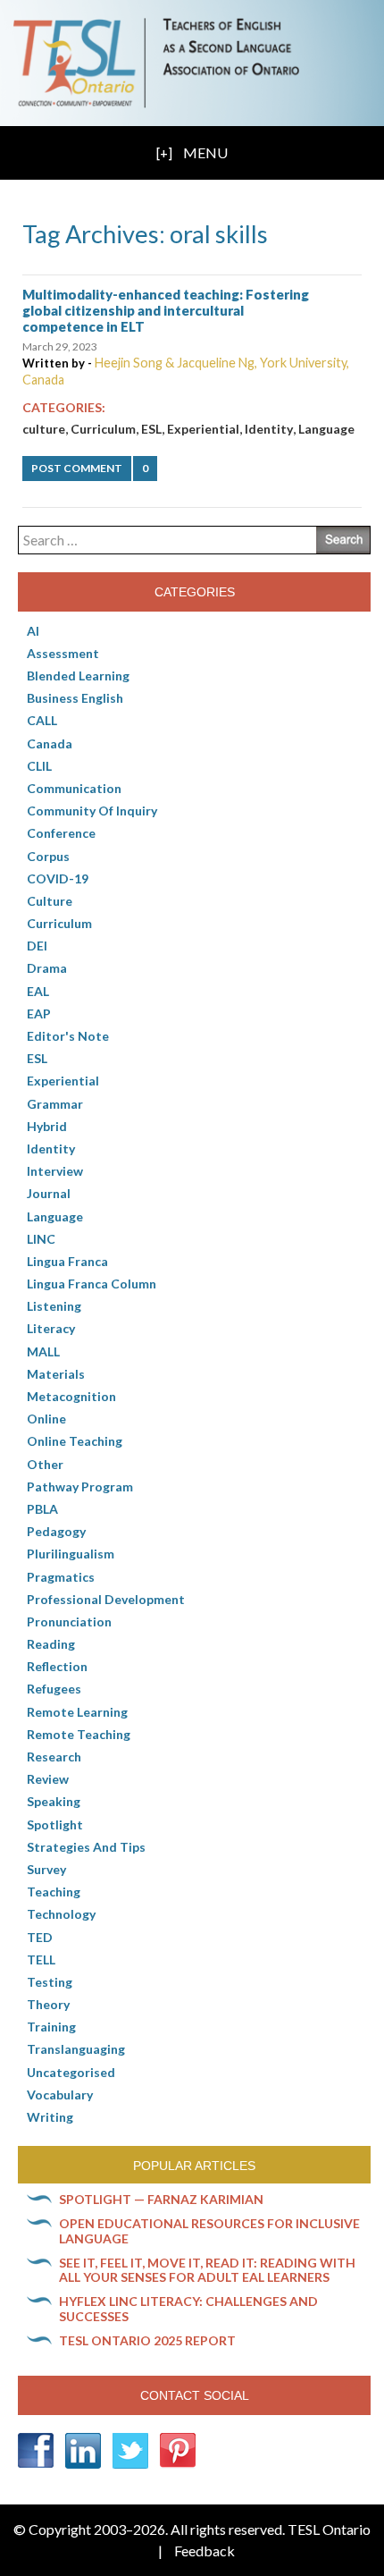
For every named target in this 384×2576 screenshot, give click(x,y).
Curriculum (103, 429)
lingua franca (67, 1261)
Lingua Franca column (92, 1284)
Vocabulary (60, 2095)
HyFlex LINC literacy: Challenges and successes (188, 2309)
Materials (56, 1374)
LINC (41, 1239)
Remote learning (77, 1712)
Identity (269, 429)
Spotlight (55, 1824)
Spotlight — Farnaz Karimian (161, 2199)
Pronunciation (69, 1622)
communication (74, 788)
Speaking (54, 1801)
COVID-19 (58, 878)
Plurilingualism (71, 1554)
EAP (39, 1014)
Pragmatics (61, 1577)
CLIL (39, 766)
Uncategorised (71, 2072)
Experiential (203, 429)
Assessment (63, 653)
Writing (50, 2117)
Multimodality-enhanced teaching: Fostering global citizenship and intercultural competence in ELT (166, 310)
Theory (48, 2004)
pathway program (80, 1486)
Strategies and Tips (86, 1847)
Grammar (55, 1104)
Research (54, 1757)
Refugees (54, 1689)
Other (45, 1464)
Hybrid (47, 1126)
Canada (50, 743)
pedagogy (56, 1531)
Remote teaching (79, 1734)
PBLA (42, 1509)
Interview (55, 1171)
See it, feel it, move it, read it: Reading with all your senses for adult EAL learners (207, 2270)
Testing (50, 1982)
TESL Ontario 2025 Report (147, 2340)
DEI (37, 946)
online (46, 1419)
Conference (61, 833)
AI (33, 631)
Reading (51, 1644)
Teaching (54, 1892)
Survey (46, 1869)
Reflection (57, 1666)
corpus (48, 856)
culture (44, 429)
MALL (43, 1351)
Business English (75, 698)
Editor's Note (68, 1036)
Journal (49, 1193)
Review (48, 1779)
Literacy (51, 1328)
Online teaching (75, 1441)
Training (51, 2027)
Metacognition (71, 1396)
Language (326, 429)
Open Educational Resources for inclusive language (209, 2231)
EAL (38, 991)
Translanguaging (76, 2049)
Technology (61, 1914)
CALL (42, 720)
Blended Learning (78, 676)
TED (40, 1937)
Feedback (205, 2551)
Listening (54, 1306)
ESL (151, 429)
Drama (47, 968)
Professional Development (106, 1599)
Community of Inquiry (92, 811)
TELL (41, 1959)
